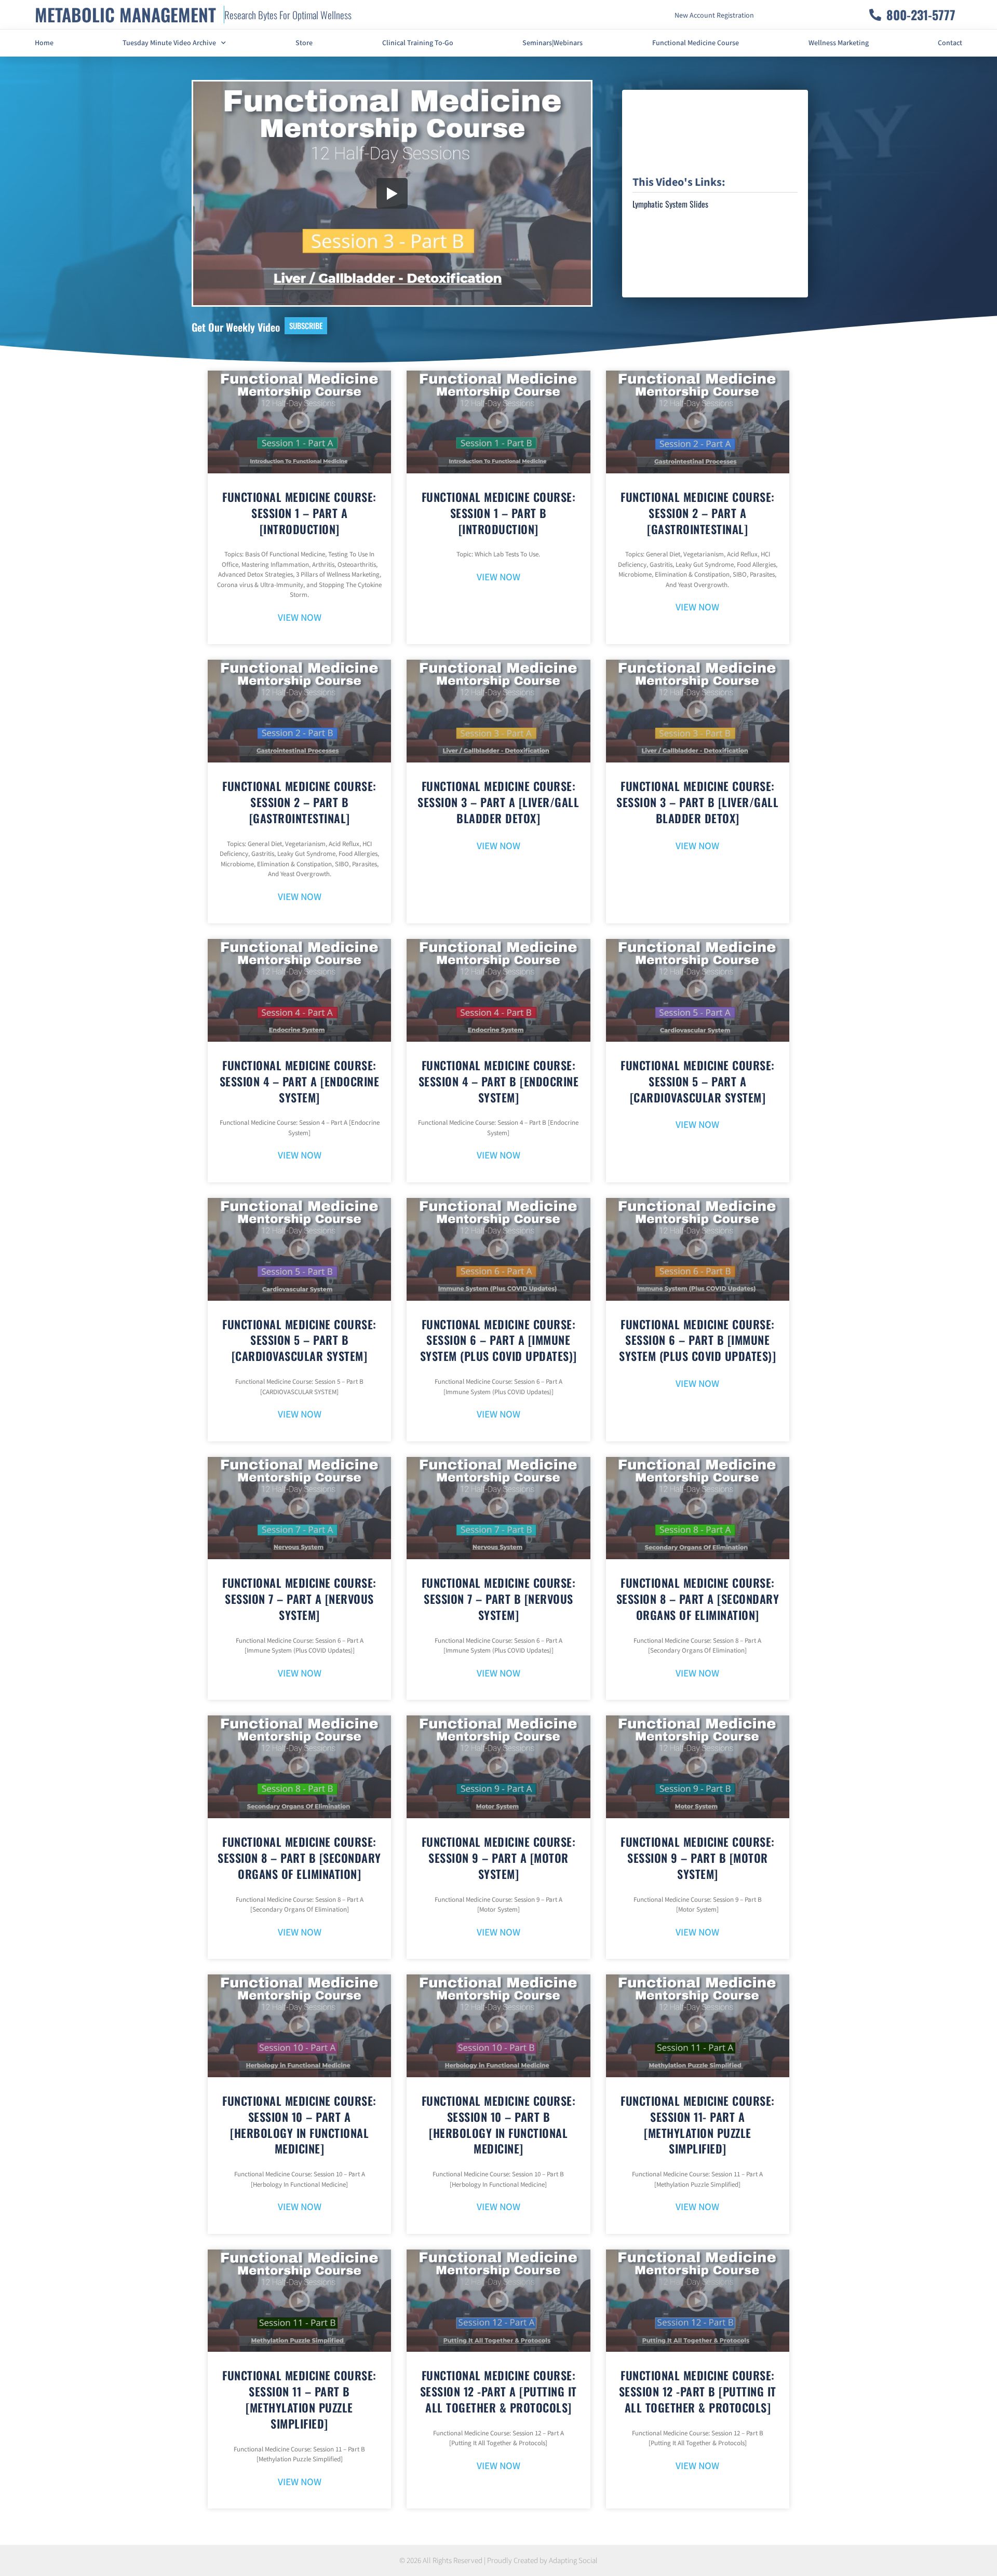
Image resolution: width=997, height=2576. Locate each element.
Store (304, 43)
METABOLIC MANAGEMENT (125, 14)
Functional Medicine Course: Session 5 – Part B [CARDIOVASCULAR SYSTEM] (299, 1340)
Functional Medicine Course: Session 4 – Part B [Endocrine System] (499, 1081)
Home (44, 43)
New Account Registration (714, 16)
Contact (950, 43)
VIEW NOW (300, 618)
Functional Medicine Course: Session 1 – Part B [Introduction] (499, 513)
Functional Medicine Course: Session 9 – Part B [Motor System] (698, 1858)
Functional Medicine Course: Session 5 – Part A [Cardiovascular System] (698, 1081)
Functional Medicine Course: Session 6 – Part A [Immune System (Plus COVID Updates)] (498, 1340)
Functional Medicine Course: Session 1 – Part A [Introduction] (299, 513)
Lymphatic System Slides (670, 204)
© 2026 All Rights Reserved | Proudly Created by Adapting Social (498, 2561)
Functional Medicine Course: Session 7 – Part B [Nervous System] (499, 1599)
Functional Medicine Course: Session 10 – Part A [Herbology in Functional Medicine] (299, 2124)
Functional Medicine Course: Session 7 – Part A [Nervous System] (299, 1599)
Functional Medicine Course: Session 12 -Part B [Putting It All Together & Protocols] (698, 2391)
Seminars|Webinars (553, 43)
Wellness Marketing (839, 43)
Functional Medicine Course (696, 43)
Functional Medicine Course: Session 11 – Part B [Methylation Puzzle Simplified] (299, 2399)
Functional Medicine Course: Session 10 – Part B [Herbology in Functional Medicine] (499, 2124)
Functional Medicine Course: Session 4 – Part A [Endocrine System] (300, 1081)
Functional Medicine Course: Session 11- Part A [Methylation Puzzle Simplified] (698, 2124)
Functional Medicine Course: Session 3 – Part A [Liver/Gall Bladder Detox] (498, 802)
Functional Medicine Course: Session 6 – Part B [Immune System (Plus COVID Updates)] (697, 1340)
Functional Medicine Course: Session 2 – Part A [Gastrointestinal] (698, 513)
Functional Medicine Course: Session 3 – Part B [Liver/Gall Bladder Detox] (697, 802)
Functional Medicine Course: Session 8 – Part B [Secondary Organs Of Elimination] (299, 1858)
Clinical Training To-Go (418, 43)
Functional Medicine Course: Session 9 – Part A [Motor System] (499, 1858)
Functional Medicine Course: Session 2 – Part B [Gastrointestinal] (299, 802)
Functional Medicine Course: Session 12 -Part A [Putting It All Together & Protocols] (498, 2391)
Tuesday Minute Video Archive (169, 43)
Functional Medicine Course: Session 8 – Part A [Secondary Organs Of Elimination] (698, 1599)
